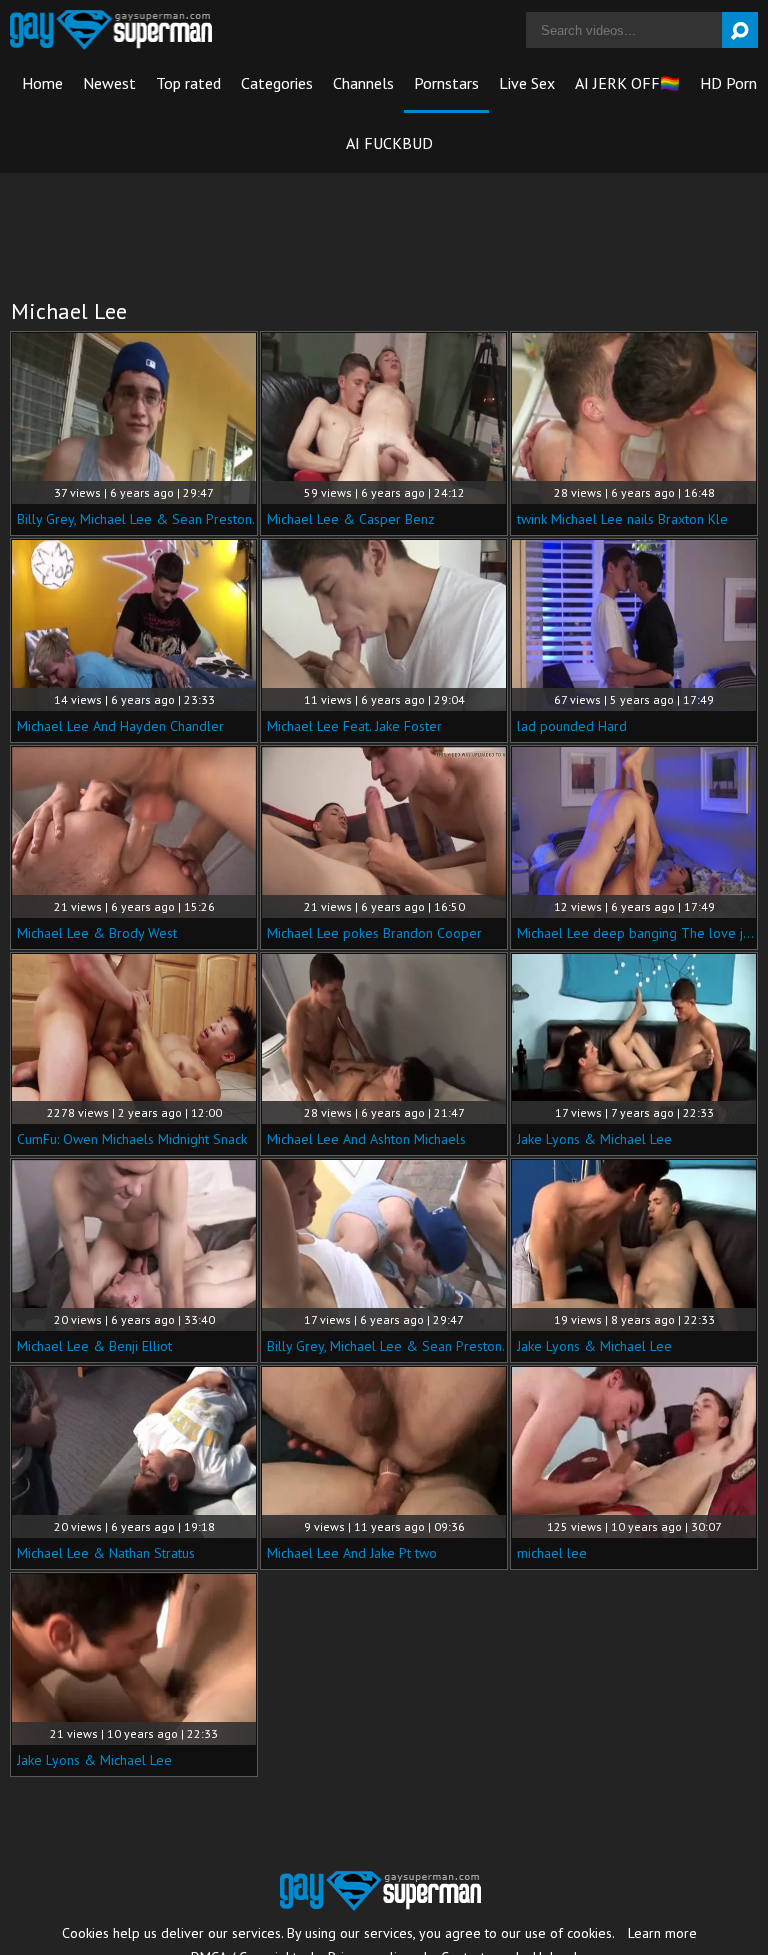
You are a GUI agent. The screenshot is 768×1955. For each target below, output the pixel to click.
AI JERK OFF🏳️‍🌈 (627, 83)
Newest (109, 83)
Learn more (662, 1933)
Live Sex (527, 83)
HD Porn (728, 83)
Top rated (188, 83)
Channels (363, 83)
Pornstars (446, 83)
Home (42, 83)
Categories (277, 83)
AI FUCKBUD (389, 143)
